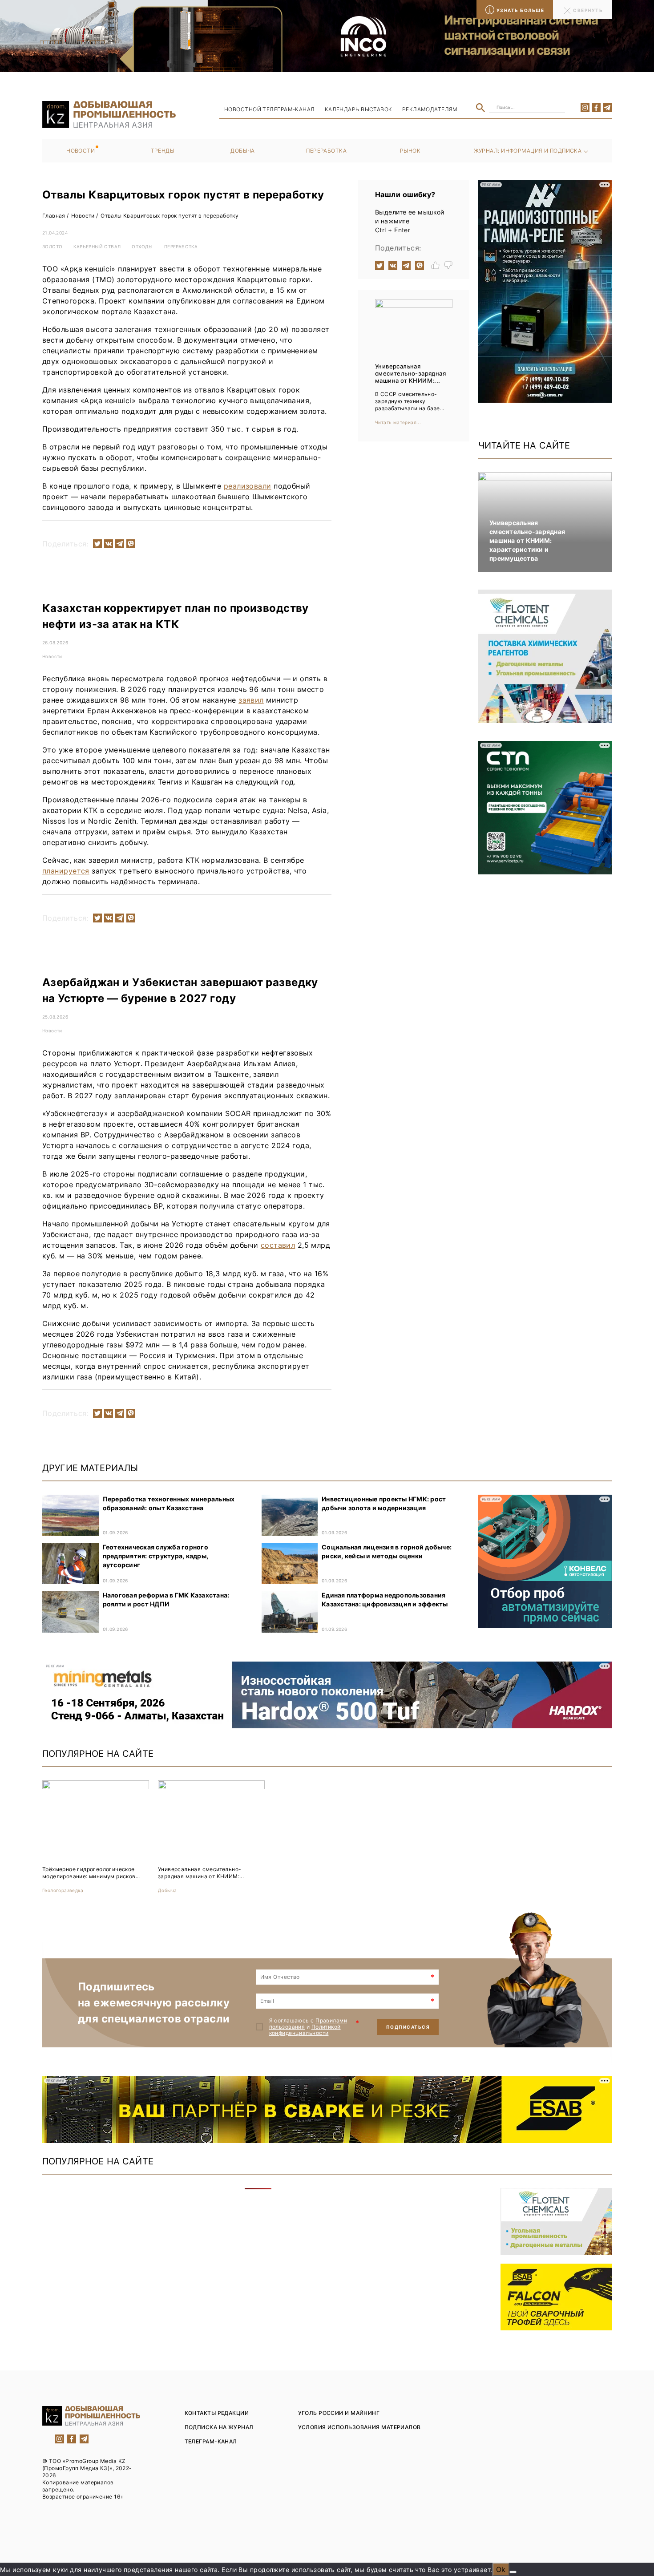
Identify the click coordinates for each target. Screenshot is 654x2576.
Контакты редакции (217, 2413)
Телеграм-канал (211, 2441)
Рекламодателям (430, 109)
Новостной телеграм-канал (270, 109)
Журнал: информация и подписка (528, 151)
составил (278, 1245)
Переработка (326, 151)
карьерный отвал (97, 247)
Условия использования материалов (359, 2427)
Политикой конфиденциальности (305, 2030)
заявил (251, 700)
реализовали (248, 486)
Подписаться (408, 2027)
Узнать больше (521, 10)
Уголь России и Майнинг (339, 2413)
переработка (181, 247)
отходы (142, 247)
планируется (66, 871)
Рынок (410, 151)
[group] (96, 1837)
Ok (501, 2569)
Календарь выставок (359, 109)
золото (52, 247)
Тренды (163, 151)
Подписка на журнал (219, 2427)
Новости (81, 151)
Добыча (243, 151)
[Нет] (513, 2572)
